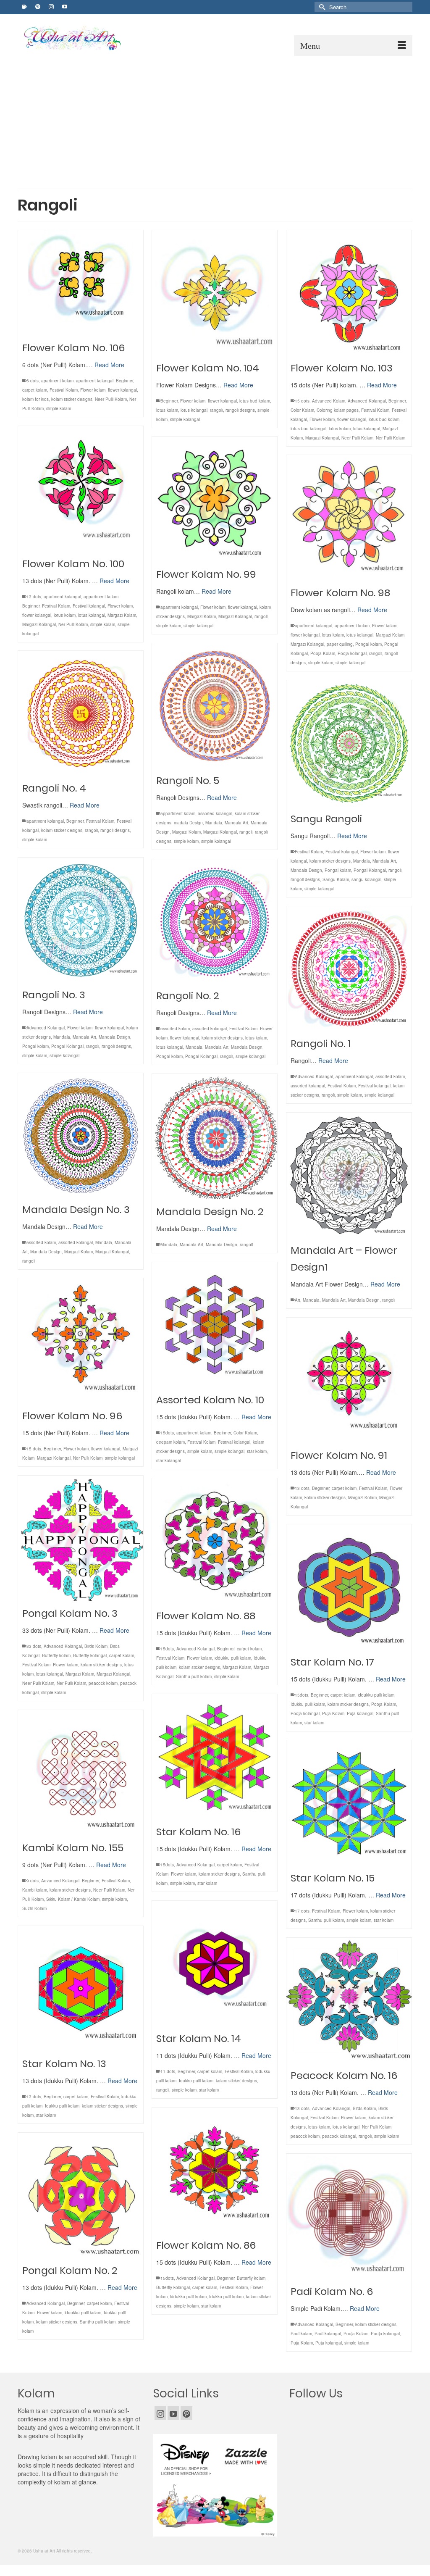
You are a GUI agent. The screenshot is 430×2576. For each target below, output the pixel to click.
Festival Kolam (64, 390)
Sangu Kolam (336, 879)
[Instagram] (160, 2413)
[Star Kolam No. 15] (349, 1803)
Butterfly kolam (56, 1655)
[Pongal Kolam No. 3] (81, 1538)
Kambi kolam (35, 1890)
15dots (167, 1433)
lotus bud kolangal (308, 429)
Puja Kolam (333, 1713)
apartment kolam (57, 381)
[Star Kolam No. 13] (81, 1989)
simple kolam (59, 408)
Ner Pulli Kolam (391, 438)
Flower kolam (93, 390)
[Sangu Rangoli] (349, 743)
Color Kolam (302, 410)
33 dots (34, 1646)
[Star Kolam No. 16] (215, 1757)
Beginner (125, 381)
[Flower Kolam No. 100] (81, 489)
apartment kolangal (95, 381)
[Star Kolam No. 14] (215, 1963)
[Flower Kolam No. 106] (81, 283)
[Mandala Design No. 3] (81, 1135)
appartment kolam (101, 597)
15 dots (302, 401)
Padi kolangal (328, 2334)
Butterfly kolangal (90, 1655)
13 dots (34, 597)
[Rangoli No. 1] (349, 969)
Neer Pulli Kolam (111, 399)
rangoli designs (240, 410)
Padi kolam (301, 2334)
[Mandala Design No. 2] (215, 1137)
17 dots (302, 1911)
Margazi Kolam (122, 615)
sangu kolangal (366, 879)
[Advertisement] (215, 119)
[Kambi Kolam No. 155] (81, 1773)
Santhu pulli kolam (194, 1676)
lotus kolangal (194, 410)
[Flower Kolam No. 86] (215, 2170)
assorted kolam (175, 1029)
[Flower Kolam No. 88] (215, 1541)
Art (298, 1300)
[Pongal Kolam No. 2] (81, 2195)
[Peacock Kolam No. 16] (349, 2000)
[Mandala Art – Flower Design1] (349, 1175)
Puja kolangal (360, 1713)
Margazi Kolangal (322, 438)
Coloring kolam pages (338, 410)
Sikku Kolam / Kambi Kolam (73, 1899)
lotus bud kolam (255, 401)
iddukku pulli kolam (233, 1658)
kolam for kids (35, 399)
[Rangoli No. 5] (215, 706)
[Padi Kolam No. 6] (349, 2216)
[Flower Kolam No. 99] (215, 499)
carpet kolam (35, 390)
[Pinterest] (186, 2413)
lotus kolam (167, 410)
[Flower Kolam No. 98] (349, 518)
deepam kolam (170, 1442)
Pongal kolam (368, 644)
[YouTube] (173, 2413)
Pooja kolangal (352, 653)
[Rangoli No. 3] (81, 920)
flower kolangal (122, 390)
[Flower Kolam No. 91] (349, 1380)
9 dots (33, 1881)
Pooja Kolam (323, 653)
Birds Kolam (96, 1646)
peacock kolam (103, 1683)
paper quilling (340, 644)
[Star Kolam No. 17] (349, 1587)
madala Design (188, 823)
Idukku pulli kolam (308, 1704)
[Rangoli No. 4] (81, 713)
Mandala (214, 823)
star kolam (257, 1451)
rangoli (216, 410)
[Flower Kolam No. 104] (215, 293)
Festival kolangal (89, 606)
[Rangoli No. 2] (215, 921)
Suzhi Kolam (34, 1908)
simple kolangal (185, 419)
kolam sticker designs (72, 399)
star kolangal (169, 1460)
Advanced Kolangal (367, 401)
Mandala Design (306, 870)
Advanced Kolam (329, 401)
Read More (109, 365)
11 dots (168, 2071)
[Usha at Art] (81, 38)
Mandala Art (236, 823)
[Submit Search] (321, 7)
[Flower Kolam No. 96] (81, 1341)
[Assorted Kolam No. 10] (215, 1325)
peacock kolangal (339, 2136)
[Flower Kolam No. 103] (349, 293)
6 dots (33, 381)
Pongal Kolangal (370, 870)
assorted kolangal (215, 813)
